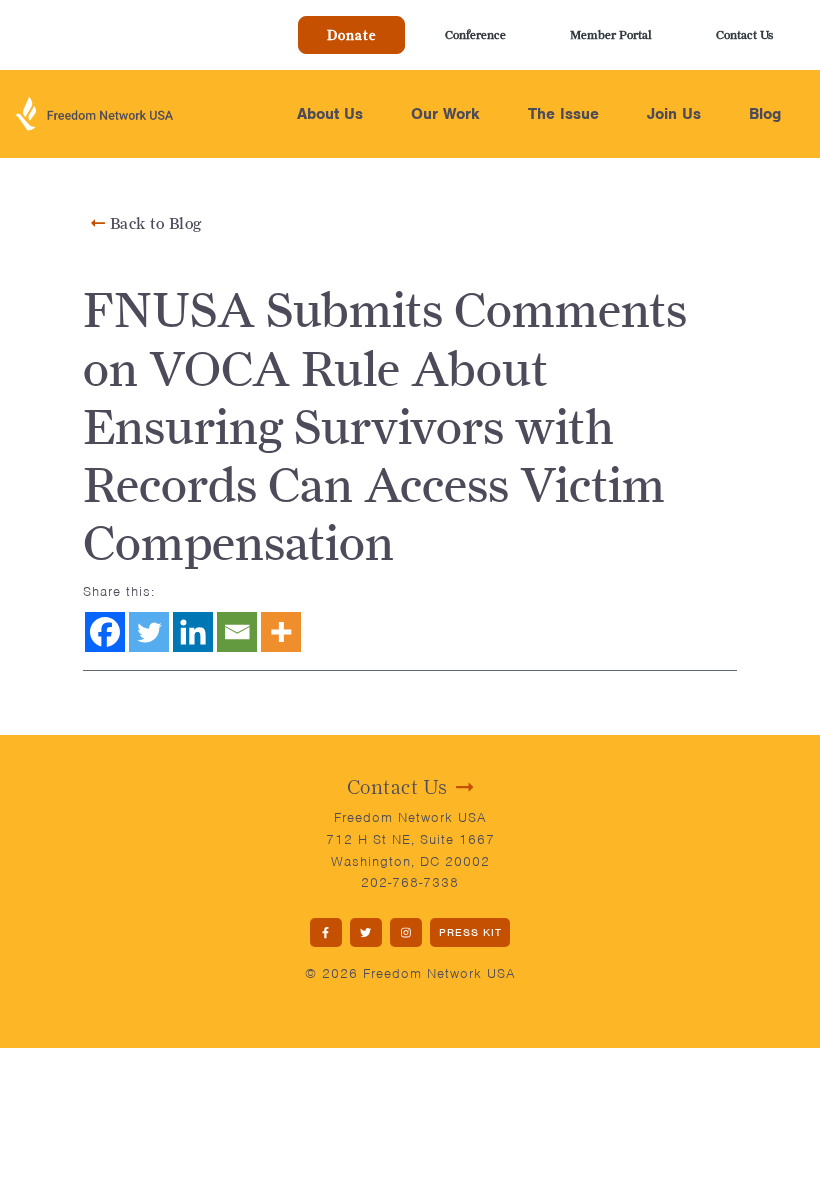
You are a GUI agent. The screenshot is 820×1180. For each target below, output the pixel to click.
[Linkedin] (193, 632)
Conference (475, 34)
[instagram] (406, 932)
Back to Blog (153, 223)
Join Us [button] (674, 114)
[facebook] (326, 932)
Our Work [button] (445, 114)
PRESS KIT (470, 932)
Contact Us (744, 34)
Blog (765, 114)
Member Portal (611, 34)
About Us (330, 114)
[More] (281, 632)
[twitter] (366, 932)
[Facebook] (105, 632)
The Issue (563, 114)
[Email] (237, 632)
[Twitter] (149, 632)
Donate (351, 35)
